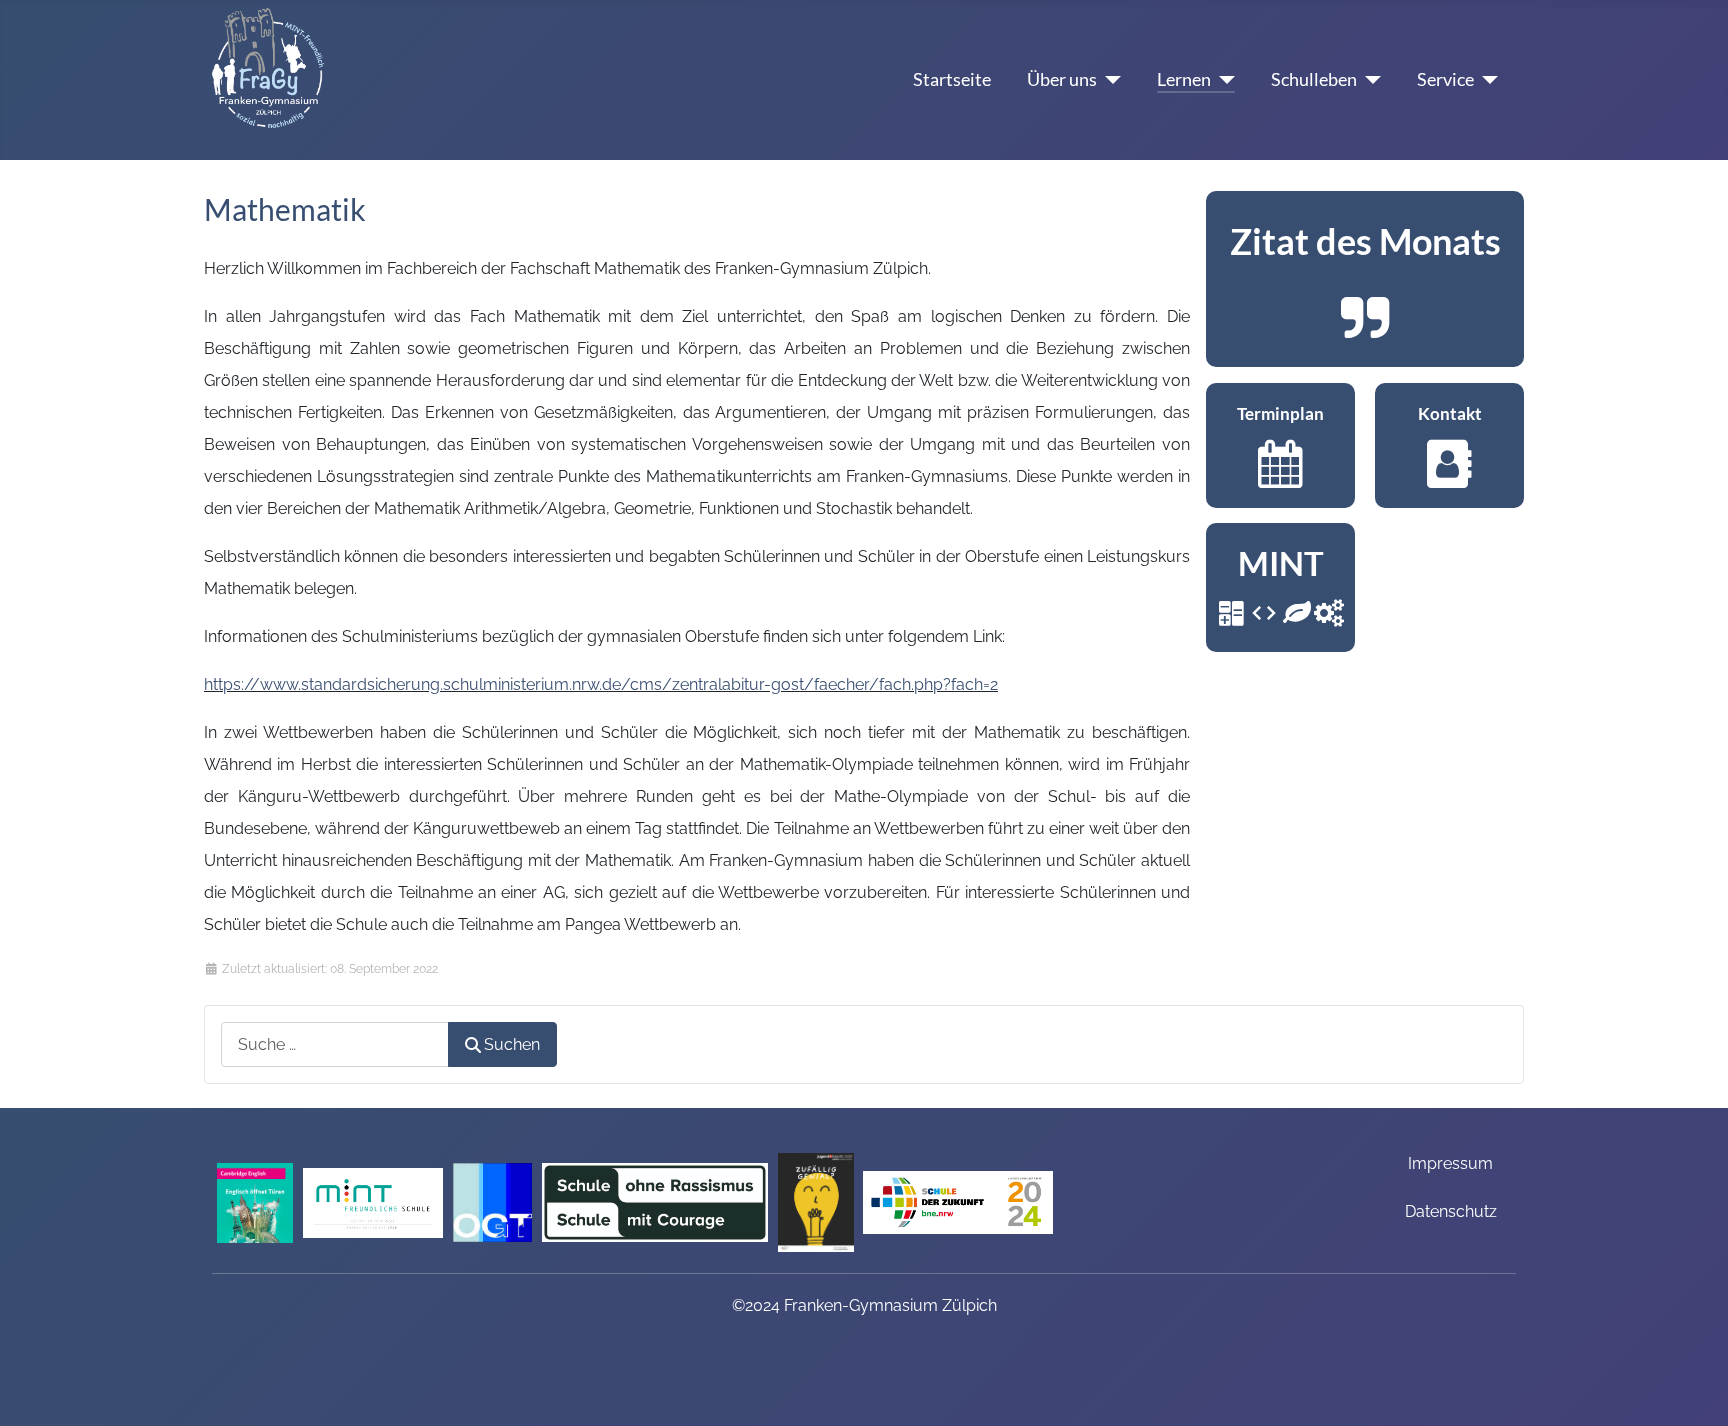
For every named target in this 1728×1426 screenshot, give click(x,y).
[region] (1365, 279)
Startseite (952, 79)
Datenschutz (1451, 1211)
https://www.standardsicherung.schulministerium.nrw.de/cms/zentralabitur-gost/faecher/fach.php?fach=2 (601, 684)
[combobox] (335, 1044)
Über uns (1062, 79)
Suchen (512, 1044)
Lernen (1184, 79)
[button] (1365, 279)
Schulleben (1314, 79)
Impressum (1450, 1163)
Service (1445, 79)
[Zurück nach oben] (1693, 1385)
